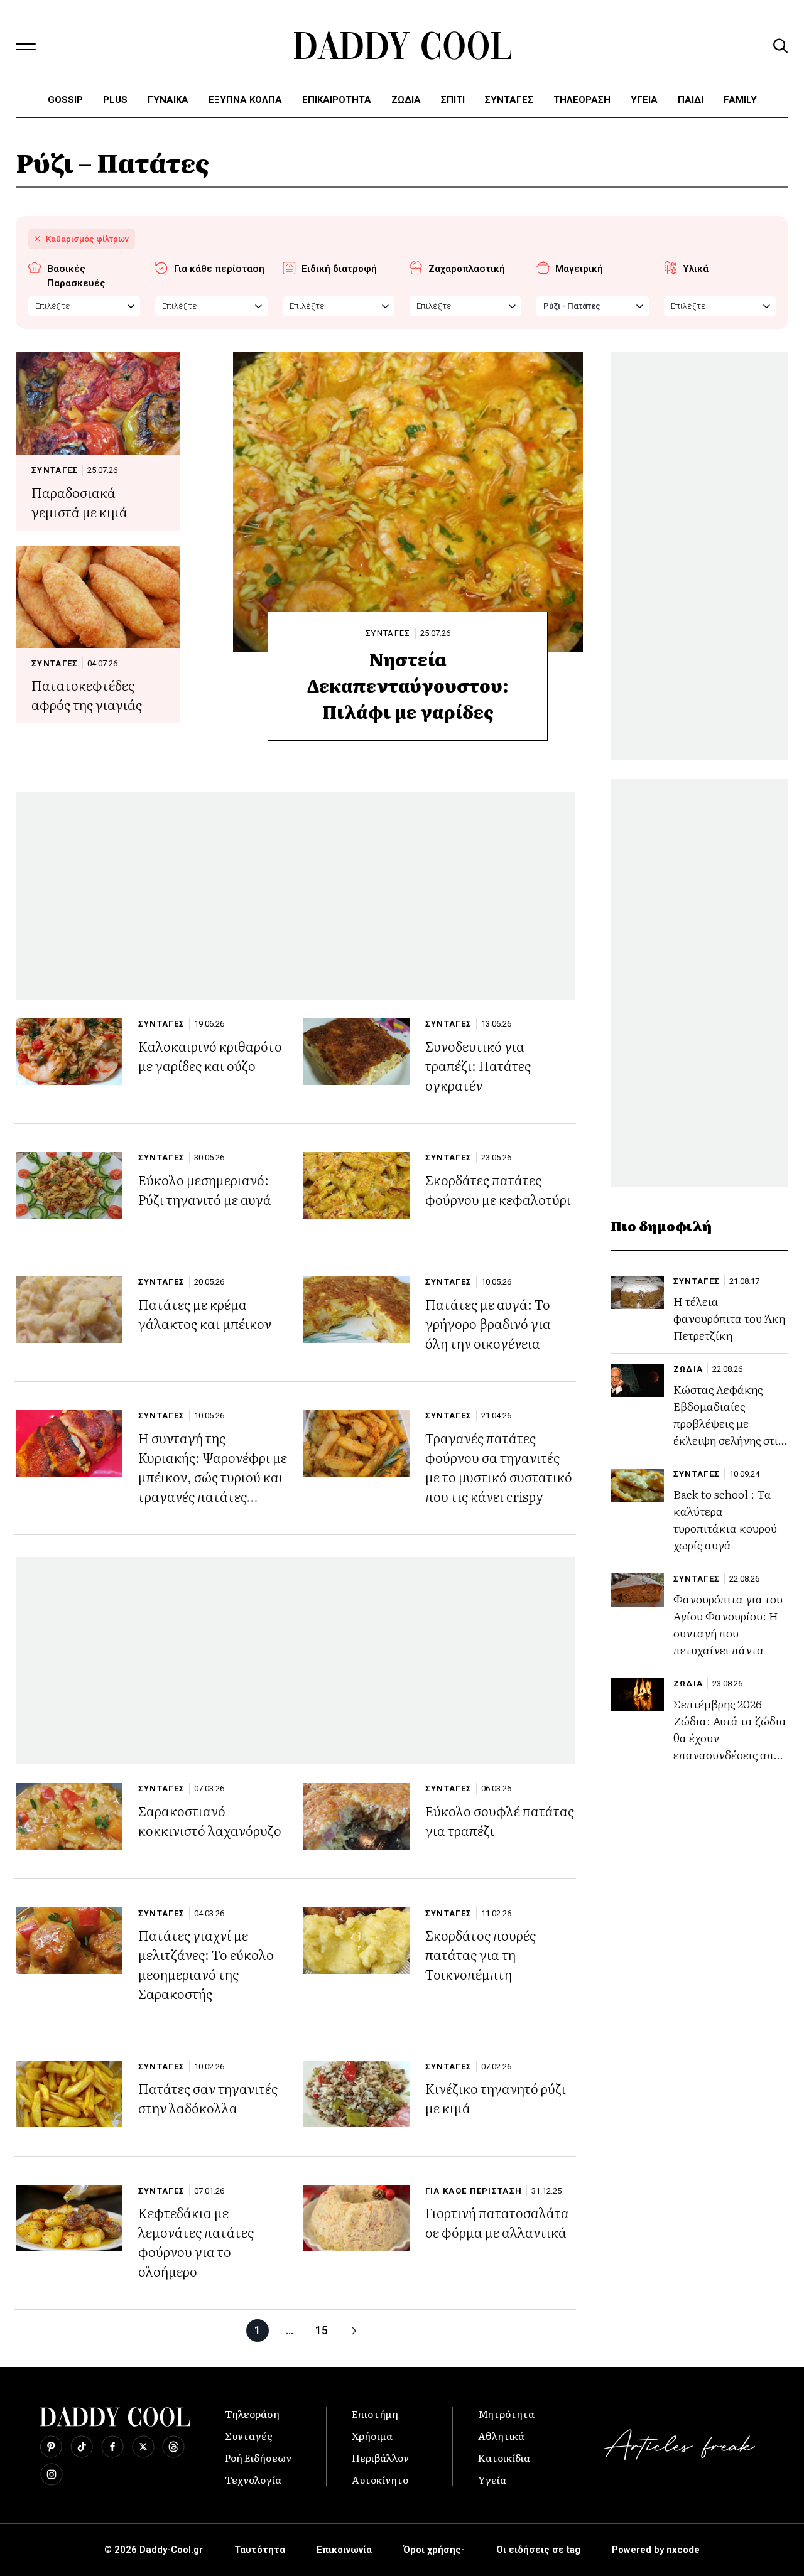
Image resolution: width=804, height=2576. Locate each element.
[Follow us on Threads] (173, 2447)
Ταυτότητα (260, 2550)
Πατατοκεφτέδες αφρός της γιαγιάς (87, 694)
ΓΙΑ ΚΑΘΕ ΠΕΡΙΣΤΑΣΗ (474, 2191)
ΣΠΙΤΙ (453, 100)
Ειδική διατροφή (339, 269)
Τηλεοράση (252, 2413)
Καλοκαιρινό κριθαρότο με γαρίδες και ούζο (210, 1055)
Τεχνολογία (253, 2479)
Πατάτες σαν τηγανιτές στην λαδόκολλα (208, 2098)
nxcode (683, 2550)
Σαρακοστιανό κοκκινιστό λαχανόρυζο (210, 1820)
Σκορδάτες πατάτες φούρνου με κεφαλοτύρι (498, 1189)
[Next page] (354, 2331)
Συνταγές (249, 2435)
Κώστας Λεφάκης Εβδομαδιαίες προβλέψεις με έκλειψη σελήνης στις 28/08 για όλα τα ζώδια (728, 1432)
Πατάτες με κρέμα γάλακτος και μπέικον (205, 1313)
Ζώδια (406, 100)
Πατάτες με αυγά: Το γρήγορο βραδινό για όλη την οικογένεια (488, 1323)
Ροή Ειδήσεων (258, 2457)
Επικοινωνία (344, 2550)
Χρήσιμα (372, 2435)
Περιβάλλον (380, 2457)
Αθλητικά (501, 2435)
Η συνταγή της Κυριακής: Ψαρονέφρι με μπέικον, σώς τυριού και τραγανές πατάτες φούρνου (213, 1476)
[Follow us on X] (143, 2447)
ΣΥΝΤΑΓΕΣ (509, 100)
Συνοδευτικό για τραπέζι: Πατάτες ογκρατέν (478, 1065)
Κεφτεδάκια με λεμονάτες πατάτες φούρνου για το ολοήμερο (196, 2241)
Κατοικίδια (504, 2457)
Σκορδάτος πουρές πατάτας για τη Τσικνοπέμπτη (481, 1954)
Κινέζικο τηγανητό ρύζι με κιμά (496, 2098)
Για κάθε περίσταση (219, 269)
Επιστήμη (375, 2413)
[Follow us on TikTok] (82, 2447)
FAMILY (740, 100)
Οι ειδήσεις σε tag (538, 2550)
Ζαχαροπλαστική (467, 269)
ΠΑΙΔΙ (691, 100)
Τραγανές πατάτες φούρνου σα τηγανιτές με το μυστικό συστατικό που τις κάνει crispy (499, 1467)
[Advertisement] (295, 896)
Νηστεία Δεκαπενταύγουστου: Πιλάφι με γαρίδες (408, 685)
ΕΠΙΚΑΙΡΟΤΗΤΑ (337, 100)
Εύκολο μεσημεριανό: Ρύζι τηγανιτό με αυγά (205, 1189)
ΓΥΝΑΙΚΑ (168, 100)
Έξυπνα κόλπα (245, 100)
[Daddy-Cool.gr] (402, 46)
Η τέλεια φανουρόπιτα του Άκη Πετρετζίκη (729, 1319)
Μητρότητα (506, 2413)
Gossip (65, 100)
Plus (115, 100)
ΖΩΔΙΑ (688, 1369)
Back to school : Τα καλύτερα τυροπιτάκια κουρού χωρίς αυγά (725, 1520)
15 (322, 2330)
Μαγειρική (579, 269)
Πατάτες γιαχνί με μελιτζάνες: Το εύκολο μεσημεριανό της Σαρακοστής (206, 1964)
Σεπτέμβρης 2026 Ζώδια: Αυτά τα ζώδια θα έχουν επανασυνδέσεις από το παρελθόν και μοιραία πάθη (730, 1747)
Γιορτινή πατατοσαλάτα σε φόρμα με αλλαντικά (497, 2222)
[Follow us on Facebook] (112, 2447)
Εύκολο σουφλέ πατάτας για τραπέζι (500, 1820)
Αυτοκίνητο (380, 2479)
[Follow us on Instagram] (52, 2474)
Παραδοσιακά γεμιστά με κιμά (79, 502)
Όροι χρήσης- (434, 2550)
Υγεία (644, 100)
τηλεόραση (582, 100)
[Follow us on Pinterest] (51, 2447)
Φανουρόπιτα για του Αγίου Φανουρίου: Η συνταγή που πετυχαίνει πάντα (728, 1625)
